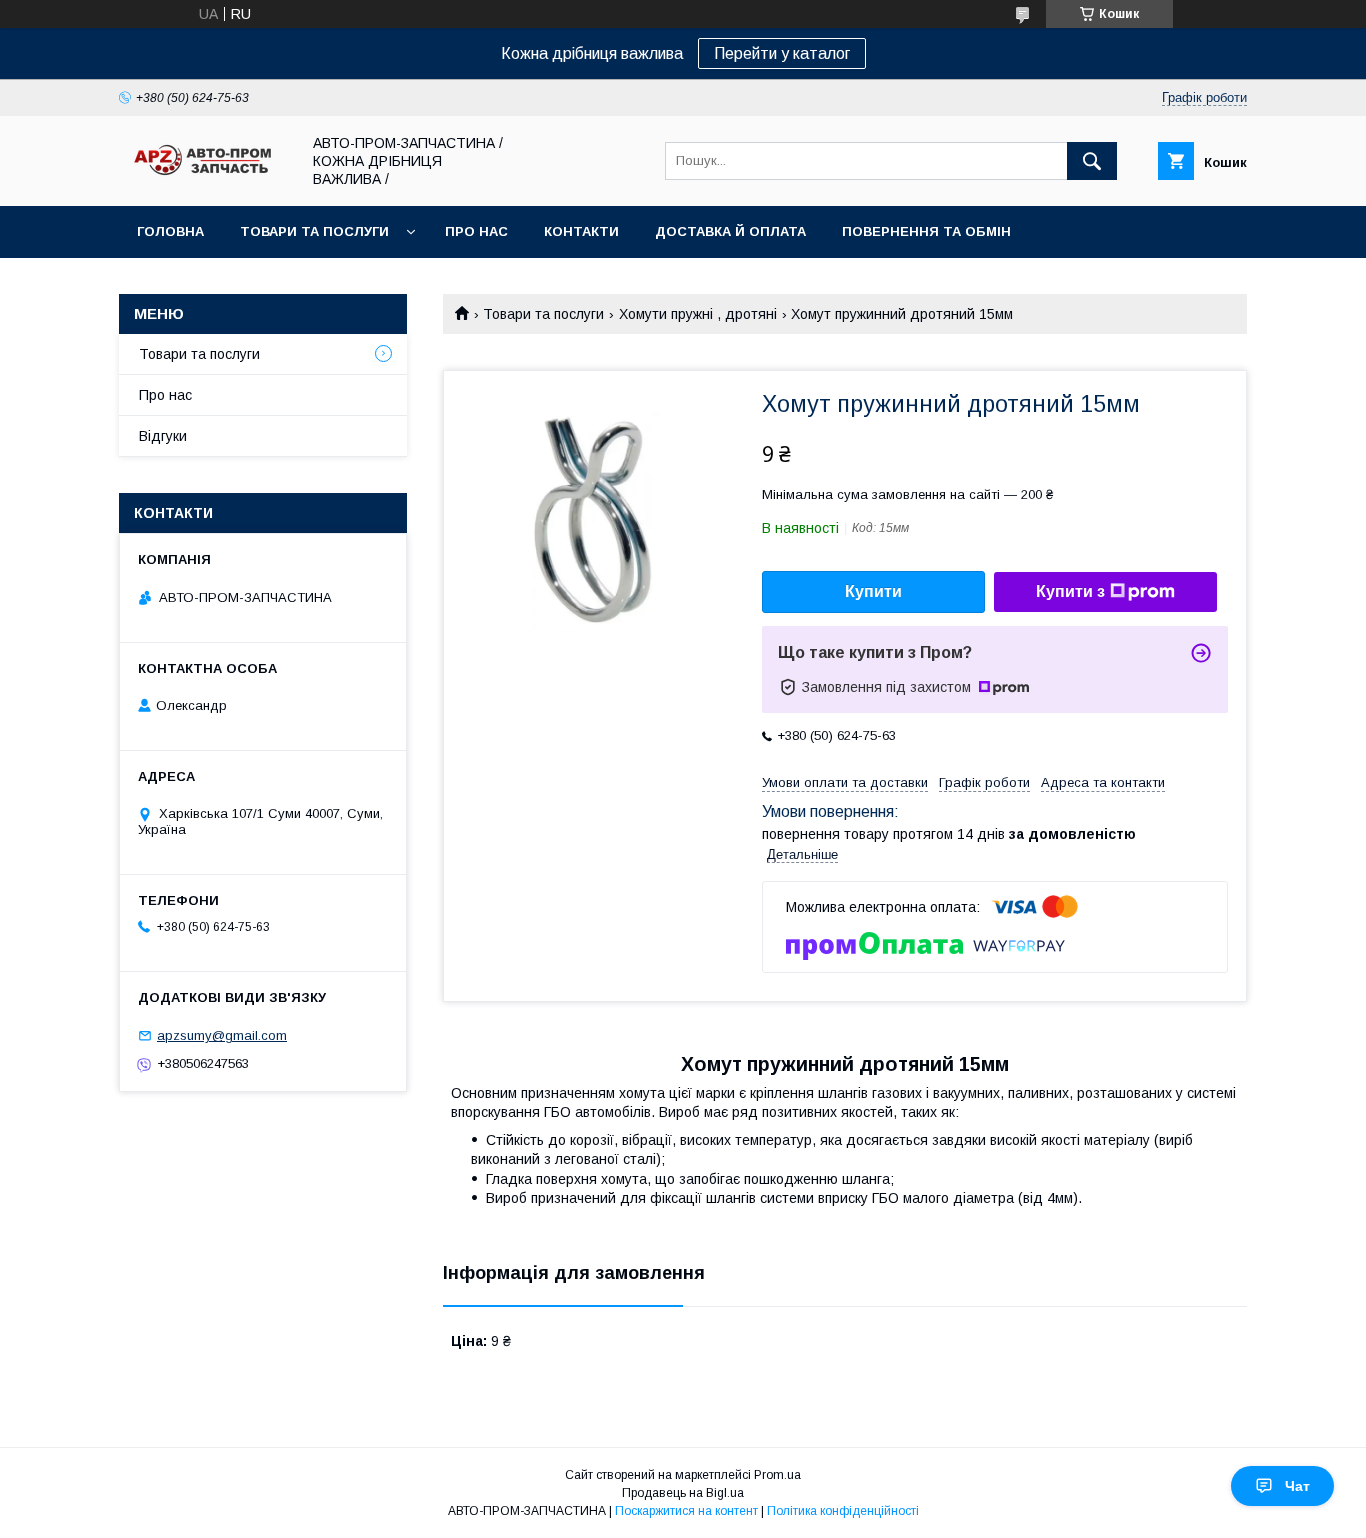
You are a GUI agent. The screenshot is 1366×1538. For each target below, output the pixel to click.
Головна (170, 231)
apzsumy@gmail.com (222, 1035)
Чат (1297, 1486)
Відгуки (163, 436)
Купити (873, 591)
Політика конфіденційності (843, 1511)
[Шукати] (1092, 161)
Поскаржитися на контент (686, 1511)
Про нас (476, 231)
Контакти (581, 231)
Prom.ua (777, 1475)
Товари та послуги (314, 231)
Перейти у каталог (782, 53)
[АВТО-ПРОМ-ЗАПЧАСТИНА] (204, 176)
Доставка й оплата (730, 231)
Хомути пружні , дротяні (698, 314)
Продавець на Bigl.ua (683, 1493)
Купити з (1070, 591)
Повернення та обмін (926, 231)
